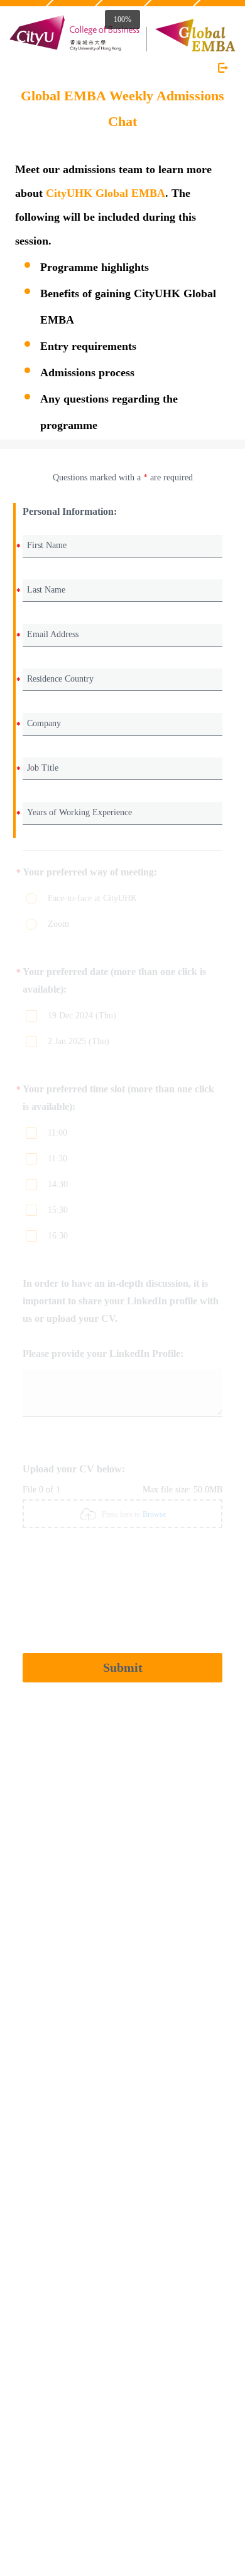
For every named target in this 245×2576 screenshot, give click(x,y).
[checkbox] (52, 1017)
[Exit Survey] (223, 68)
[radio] (52, 900)
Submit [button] (123, 1667)
